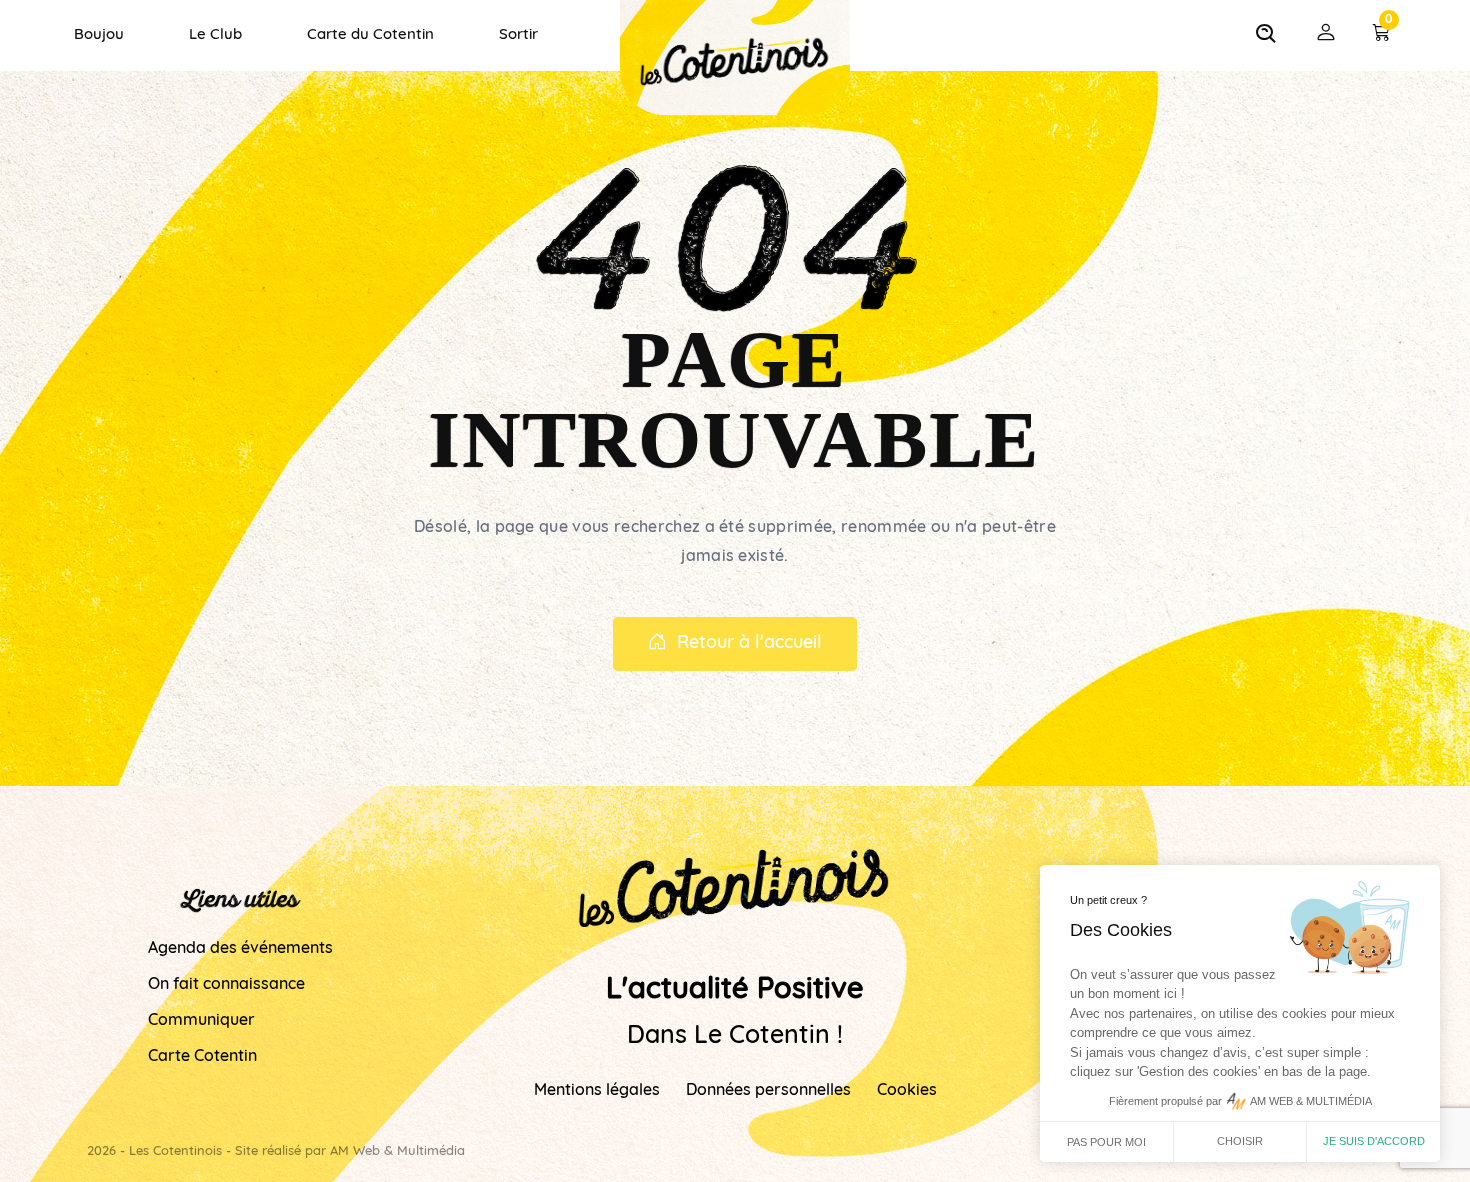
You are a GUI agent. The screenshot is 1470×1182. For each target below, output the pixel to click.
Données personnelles (768, 1091)
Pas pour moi (1106, 1142)
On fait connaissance (226, 985)
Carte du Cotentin (370, 35)
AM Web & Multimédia (397, 1151)
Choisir (1240, 1141)
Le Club (215, 35)
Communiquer (201, 1021)
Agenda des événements (240, 949)
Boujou (99, 35)
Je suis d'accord (1374, 1141)
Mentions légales (597, 1091)
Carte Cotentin (202, 1057)
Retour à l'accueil (749, 644)
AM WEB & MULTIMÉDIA (1311, 1101)
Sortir (518, 35)
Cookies (907, 1091)
